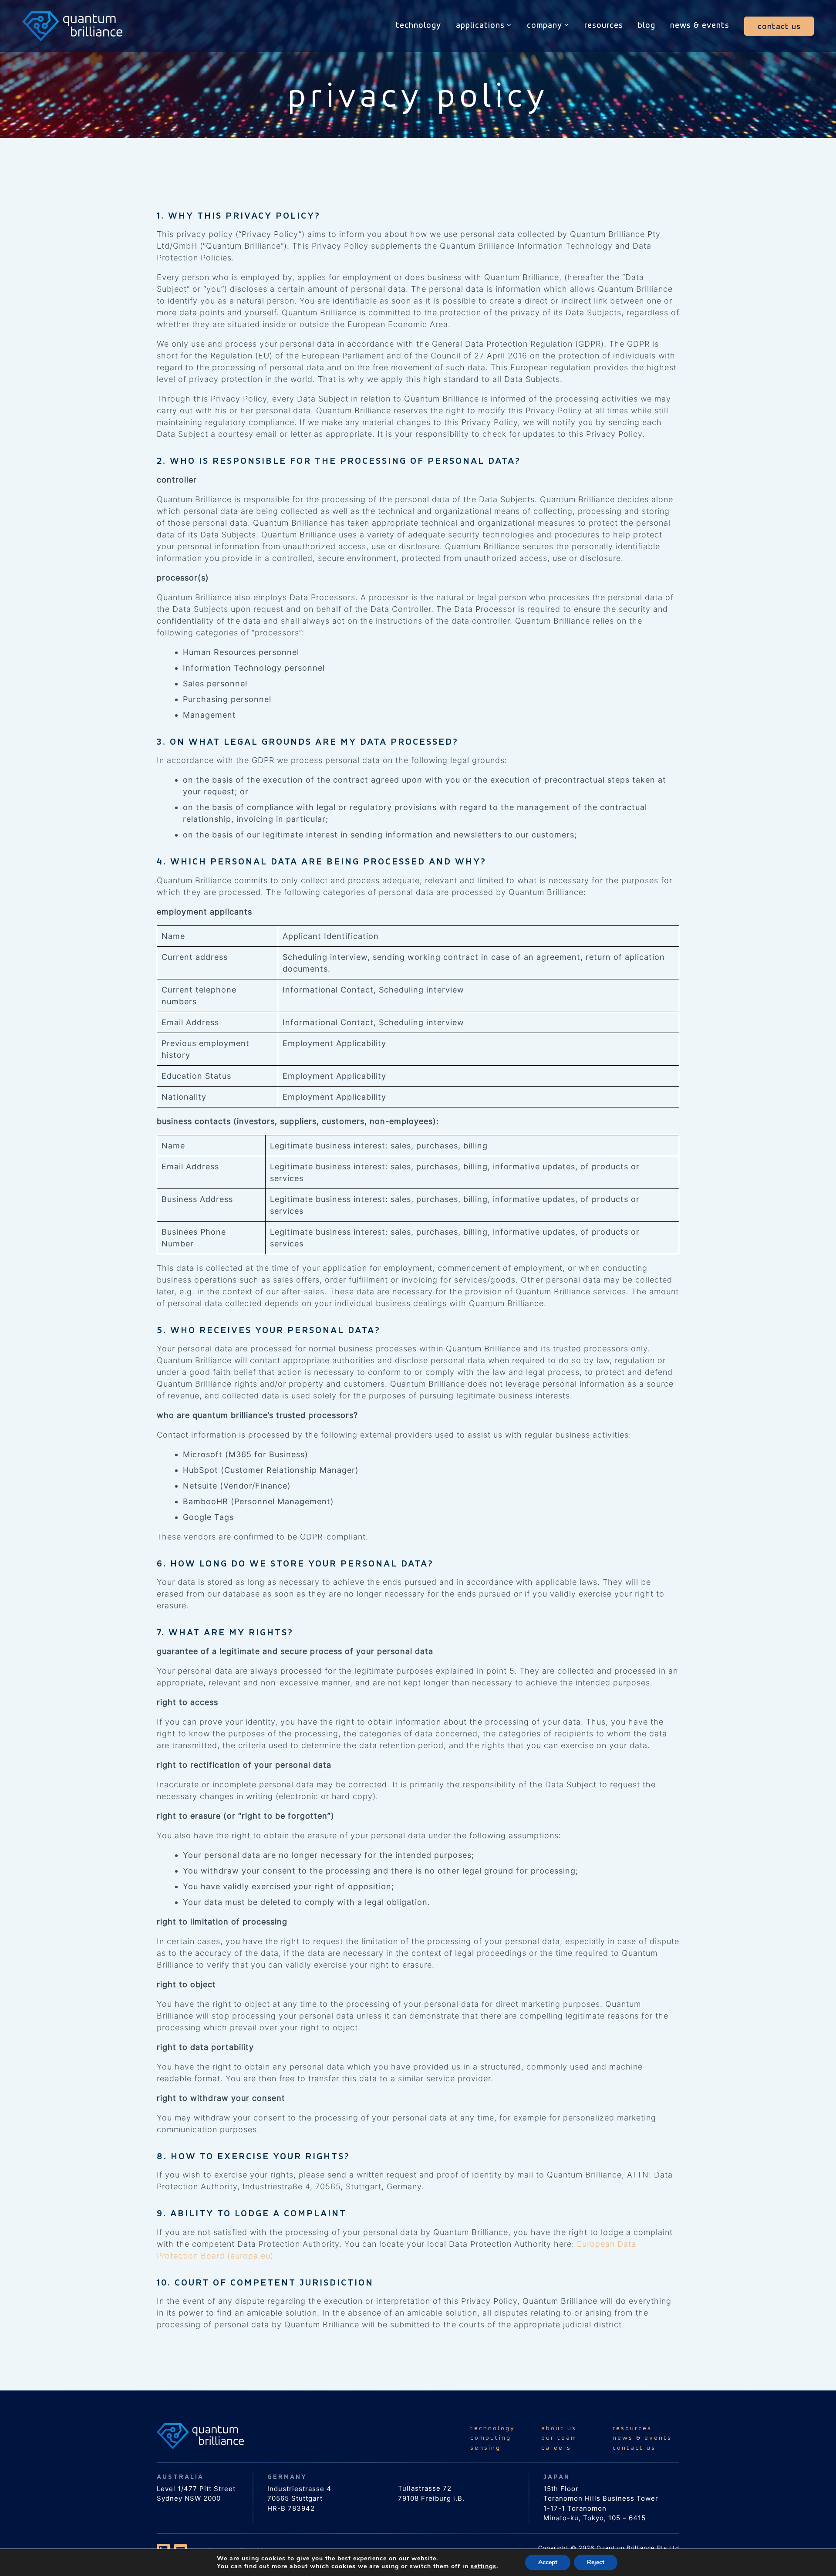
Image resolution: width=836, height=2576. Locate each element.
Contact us (779, 26)
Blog (647, 25)
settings (484, 2566)
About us (559, 2428)
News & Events (700, 25)
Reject (596, 2562)
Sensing (485, 2447)
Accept (548, 2562)
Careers (556, 2447)
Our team (559, 2437)
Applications (480, 25)
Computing (491, 2437)
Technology (418, 25)
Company (544, 25)
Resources (604, 25)
